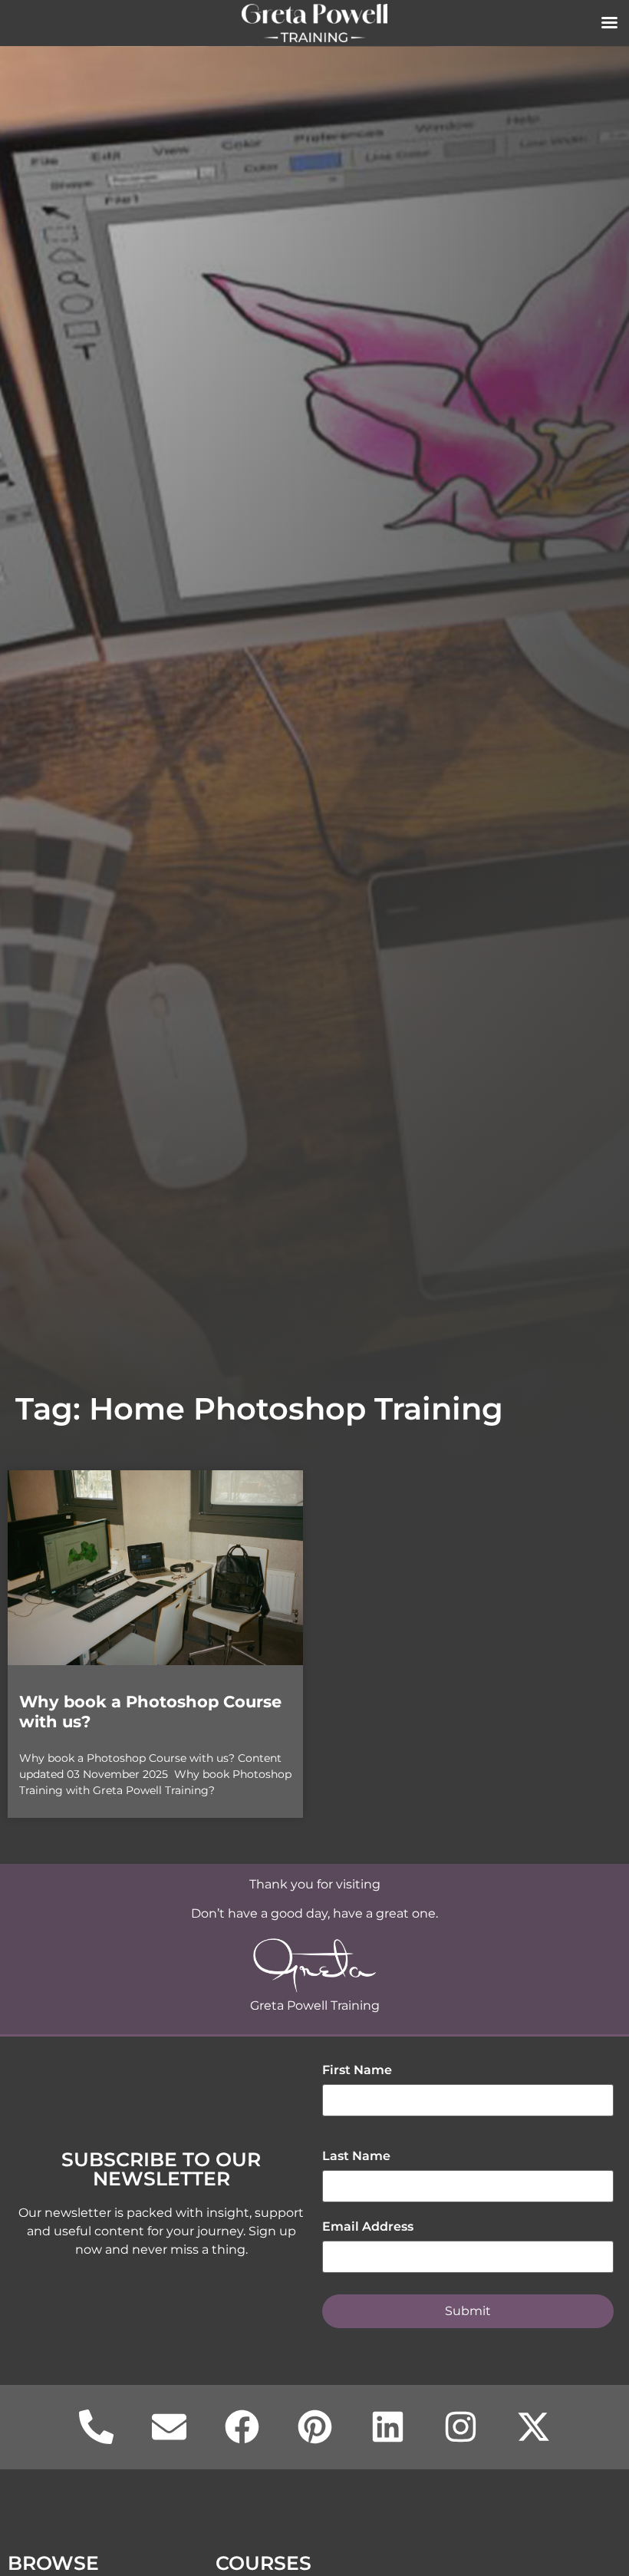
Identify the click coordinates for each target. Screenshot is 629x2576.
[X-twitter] (533, 2427)
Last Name (356, 2156)
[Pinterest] (314, 2427)
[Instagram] (460, 2427)
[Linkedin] (387, 2427)
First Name (357, 2070)
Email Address (368, 2226)
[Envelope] (169, 2427)
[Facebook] (242, 2427)
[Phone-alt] (96, 2427)
